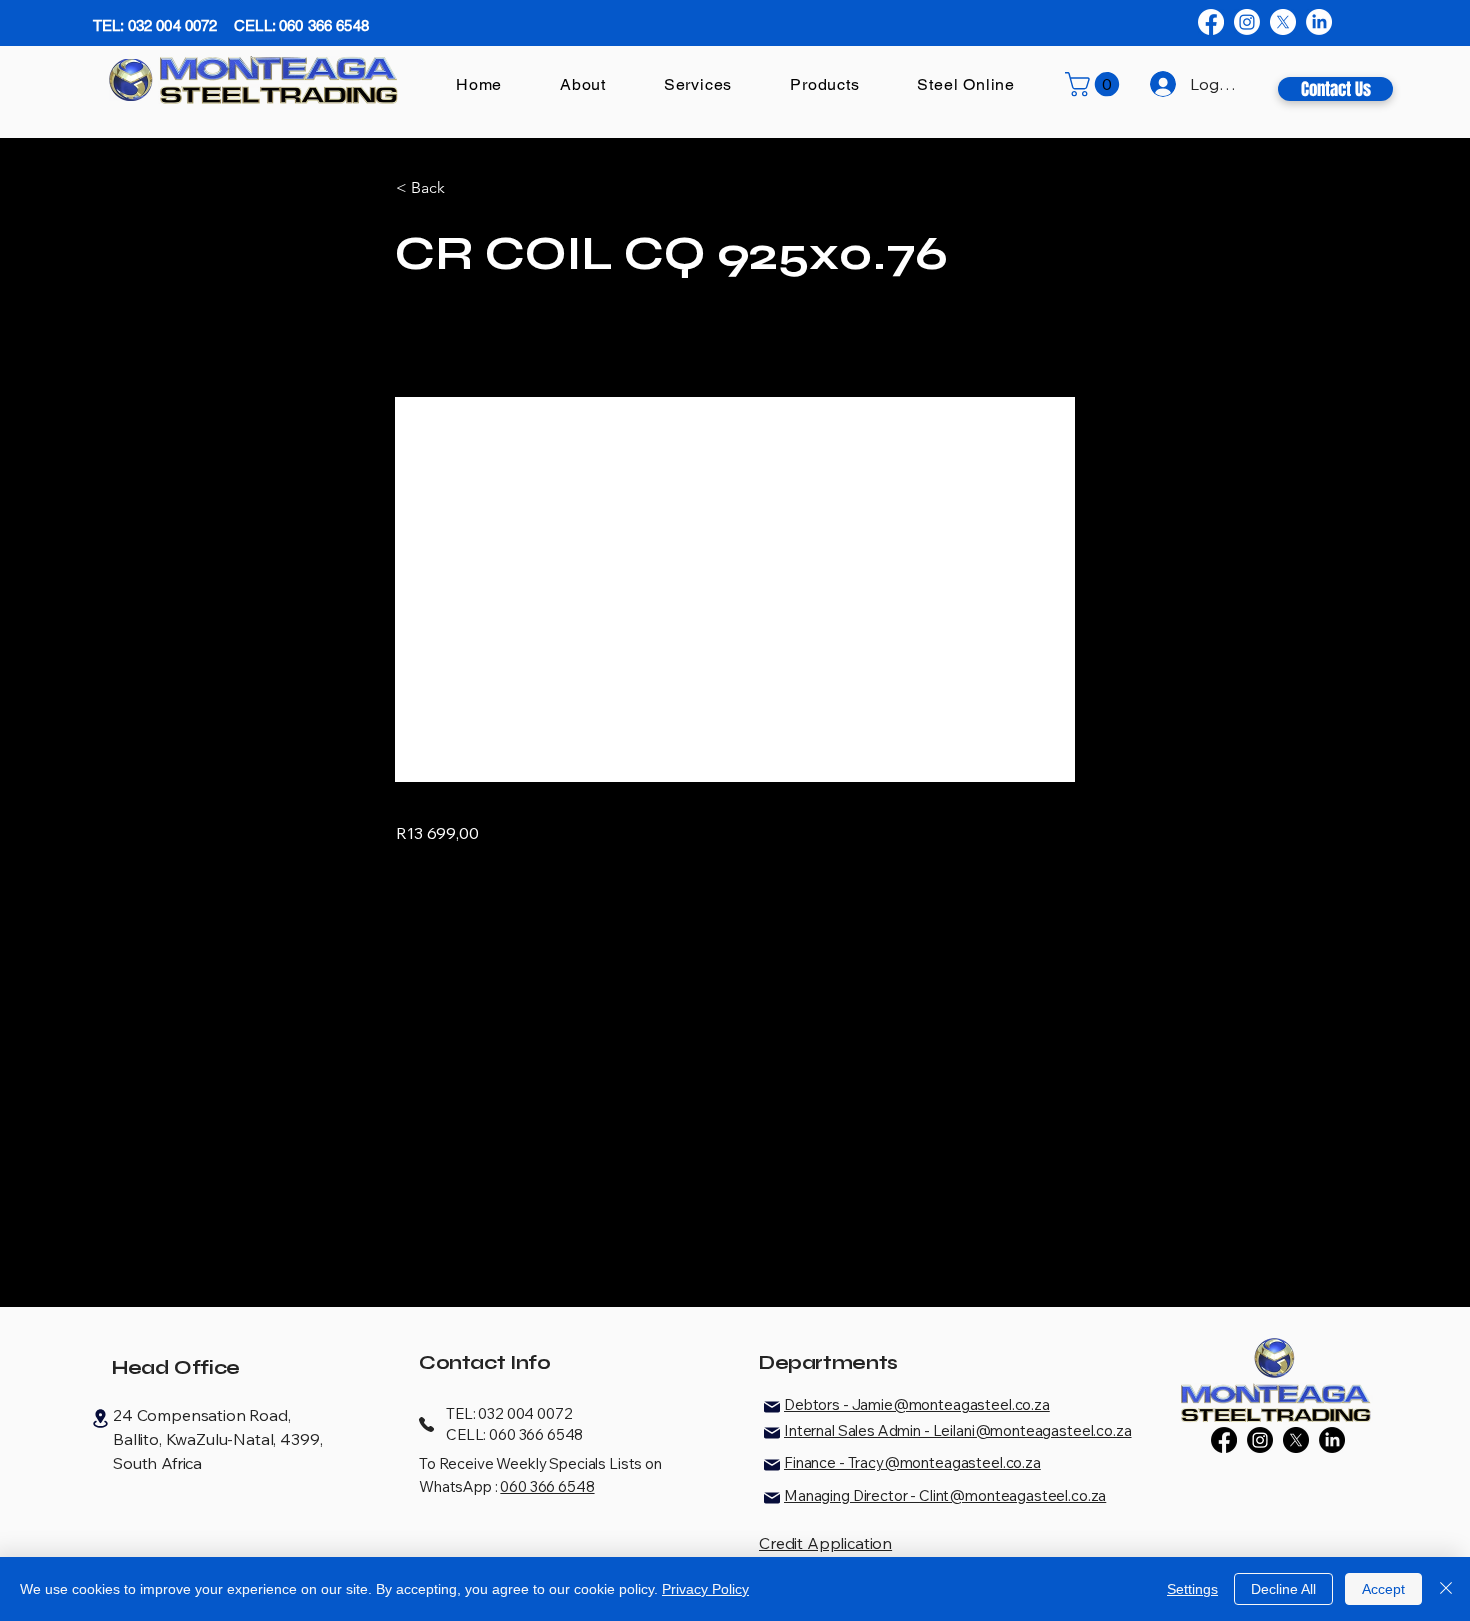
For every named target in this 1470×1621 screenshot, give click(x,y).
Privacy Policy (705, 1589)
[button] (1095, 84)
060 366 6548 (547, 1486)
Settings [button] (1192, 1589)
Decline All (1283, 1589)
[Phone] (426, 1424)
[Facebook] (1211, 22)
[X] (1283, 22)
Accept (1383, 1589)
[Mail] (772, 1407)
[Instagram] (1247, 22)
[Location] (100, 1418)
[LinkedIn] (1319, 22)
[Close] (1446, 1589)
